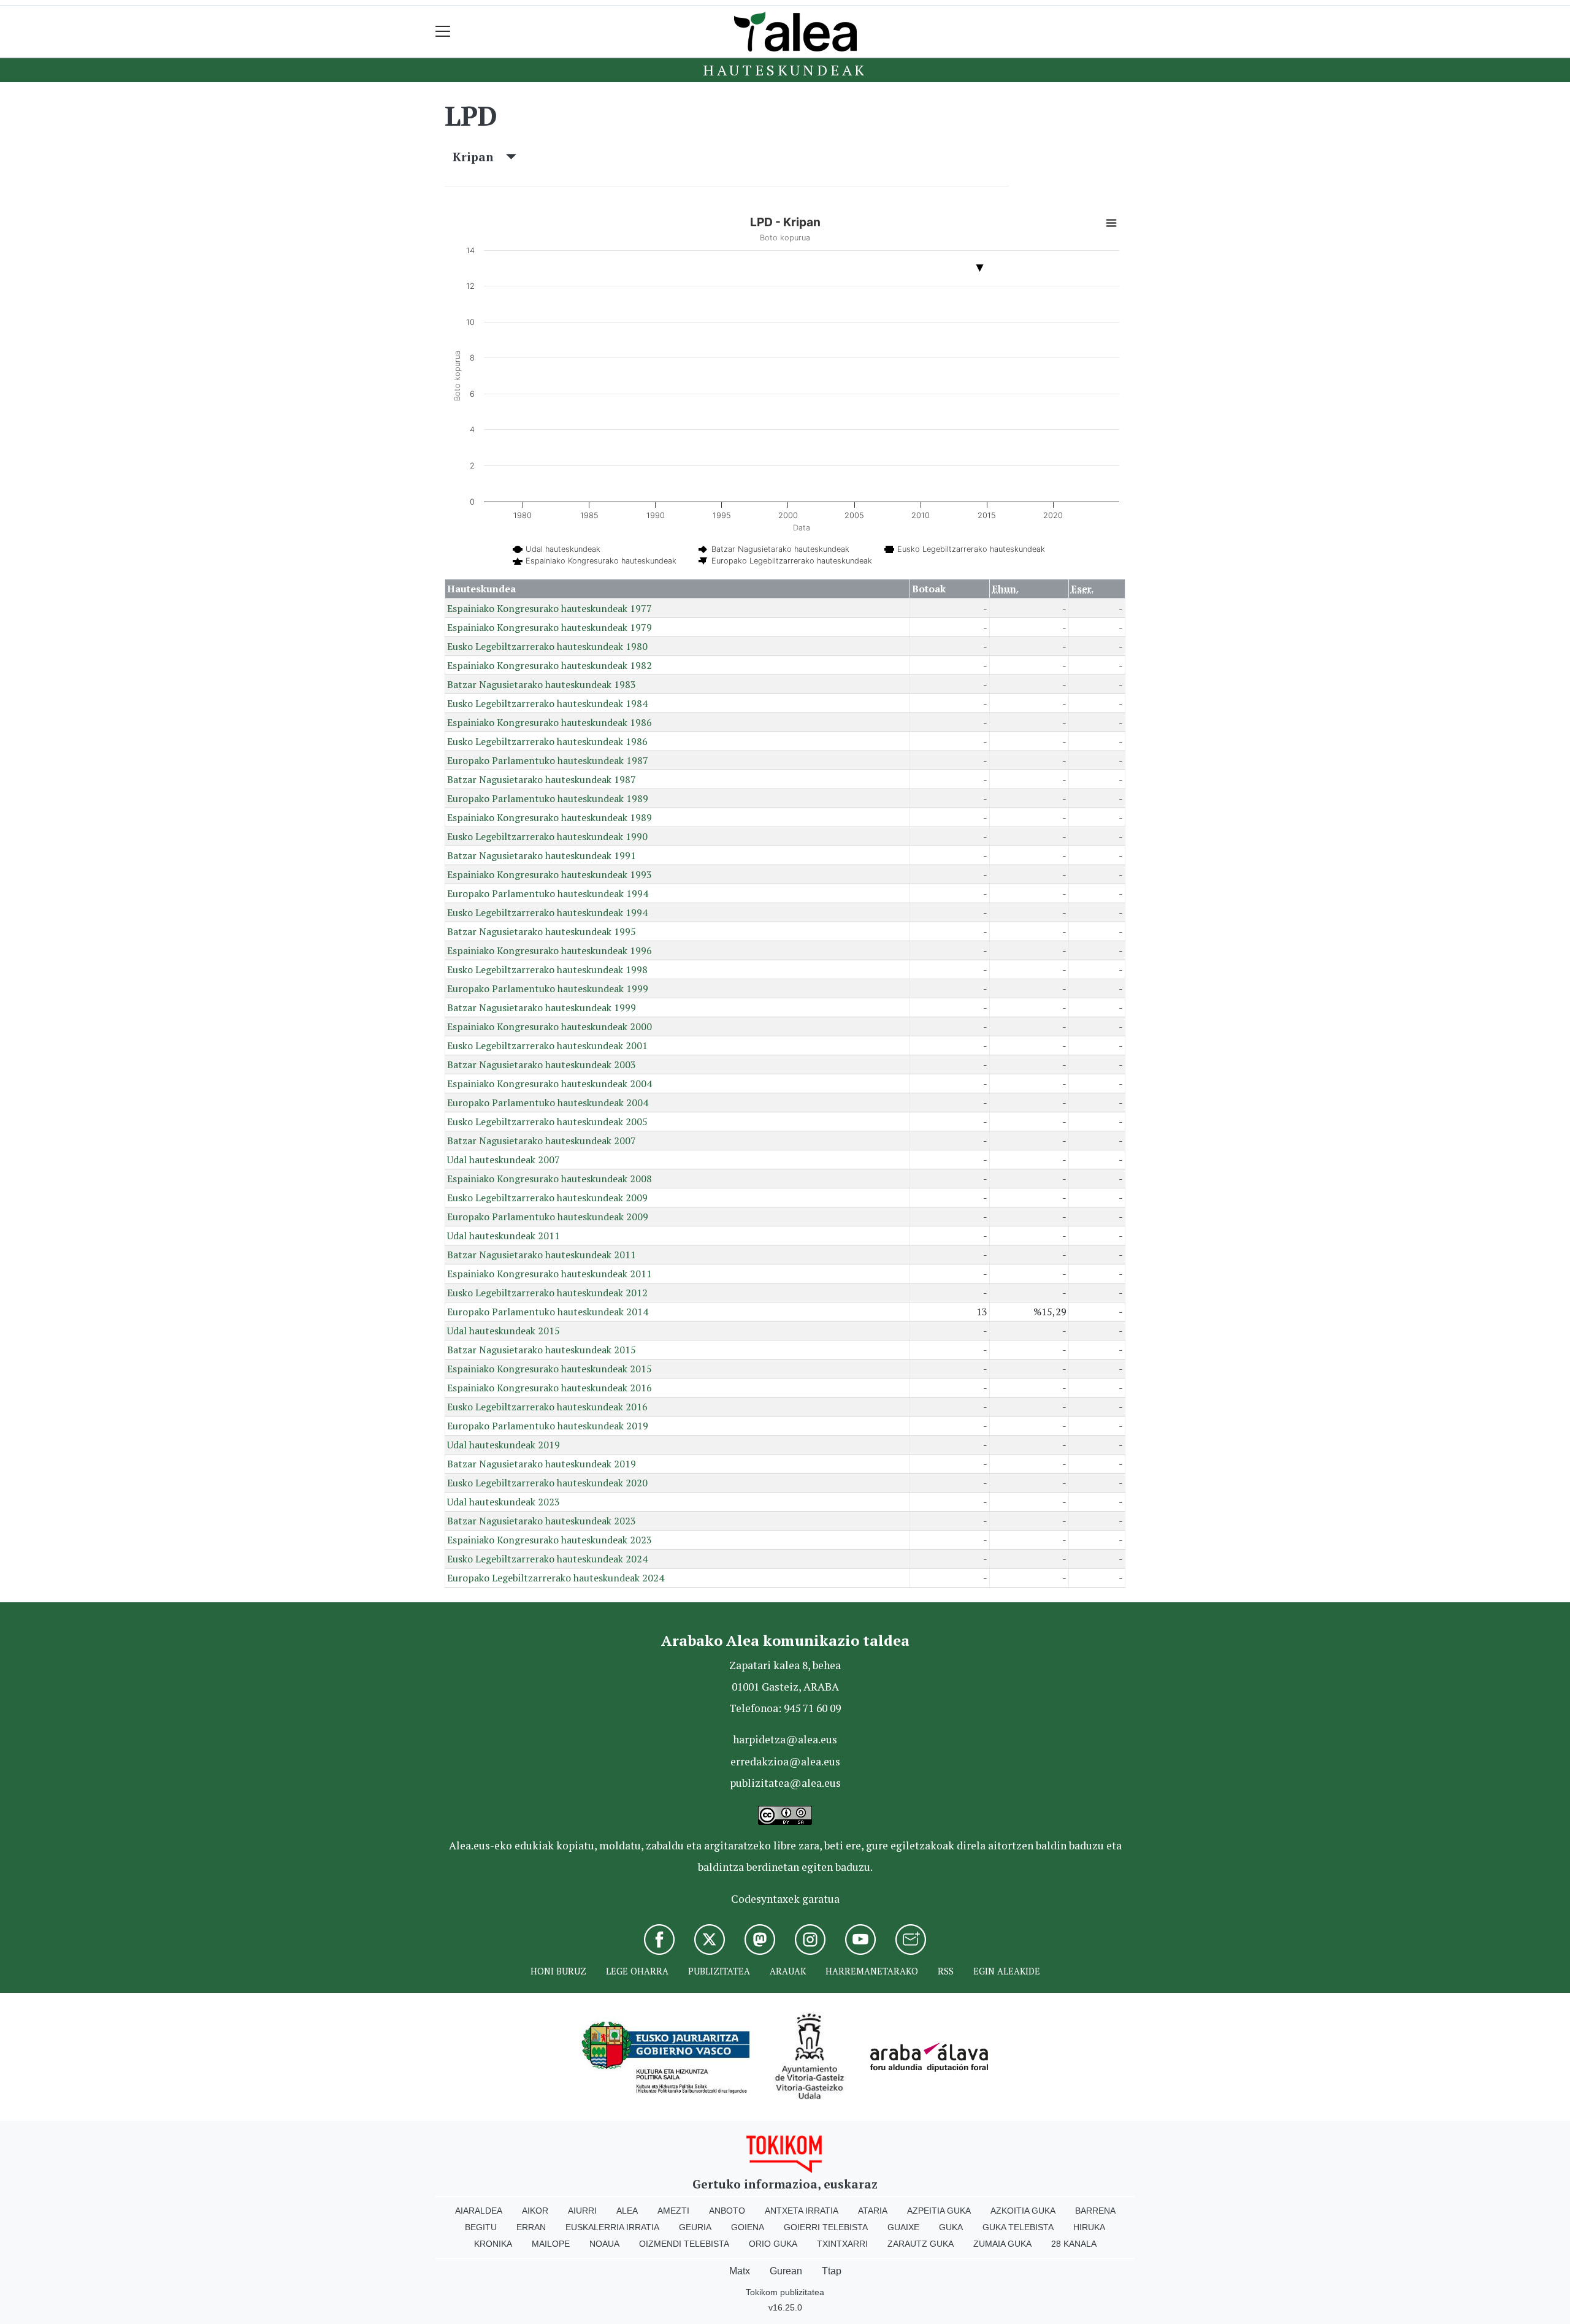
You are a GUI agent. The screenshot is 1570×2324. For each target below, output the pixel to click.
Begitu (481, 2227)
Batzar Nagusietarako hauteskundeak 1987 (542, 779)
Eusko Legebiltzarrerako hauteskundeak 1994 (547, 912)
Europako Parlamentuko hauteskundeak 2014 (548, 1312)
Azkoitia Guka (1023, 2211)
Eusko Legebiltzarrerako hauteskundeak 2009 (547, 1198)
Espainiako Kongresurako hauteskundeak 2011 (549, 1274)
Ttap (832, 2271)
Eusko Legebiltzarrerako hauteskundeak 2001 (547, 1045)
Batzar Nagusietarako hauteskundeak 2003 (542, 1065)
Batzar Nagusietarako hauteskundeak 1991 (542, 855)
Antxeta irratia (802, 2211)
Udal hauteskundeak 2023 (504, 1502)
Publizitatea (719, 1971)
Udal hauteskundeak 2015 (504, 1331)
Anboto (727, 2211)
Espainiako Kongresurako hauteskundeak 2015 (549, 1369)
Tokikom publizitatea (785, 2292)
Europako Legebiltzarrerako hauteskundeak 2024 (556, 1578)
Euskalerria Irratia (612, 2227)
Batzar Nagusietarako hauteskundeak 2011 (542, 1255)
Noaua (604, 2244)
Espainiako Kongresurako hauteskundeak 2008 (549, 1179)
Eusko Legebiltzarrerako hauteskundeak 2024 (547, 1559)
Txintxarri (842, 2244)
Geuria (695, 2227)
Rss (946, 1971)
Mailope (551, 2244)
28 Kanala (1074, 2244)
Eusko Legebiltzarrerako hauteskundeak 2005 (547, 1122)
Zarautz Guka (921, 2244)
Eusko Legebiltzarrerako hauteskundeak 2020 (547, 1483)
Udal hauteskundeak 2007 (504, 1160)
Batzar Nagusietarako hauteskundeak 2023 (542, 1521)
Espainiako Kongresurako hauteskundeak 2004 (549, 1084)
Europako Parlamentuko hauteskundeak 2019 (548, 1426)
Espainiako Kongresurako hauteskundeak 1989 (549, 817)
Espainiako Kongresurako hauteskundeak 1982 (549, 665)
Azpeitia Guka (939, 2211)
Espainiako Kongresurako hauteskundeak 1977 (549, 608)
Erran (531, 2227)
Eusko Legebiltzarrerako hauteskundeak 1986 (547, 741)
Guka (951, 2227)
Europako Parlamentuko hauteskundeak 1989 (548, 798)
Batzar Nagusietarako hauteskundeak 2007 (542, 1141)
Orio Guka (773, 2244)
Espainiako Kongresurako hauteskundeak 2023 (549, 1540)
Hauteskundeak (785, 70)
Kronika (493, 2244)
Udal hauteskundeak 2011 (504, 1236)
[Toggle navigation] (443, 32)
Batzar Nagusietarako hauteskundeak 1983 (542, 684)
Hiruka (1089, 2227)
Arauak (788, 1971)
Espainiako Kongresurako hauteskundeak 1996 (549, 950)
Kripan (479, 157)
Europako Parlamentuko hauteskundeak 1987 (548, 760)
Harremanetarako (872, 1971)
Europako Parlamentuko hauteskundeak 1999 (548, 988)
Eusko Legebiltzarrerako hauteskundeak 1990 (547, 836)
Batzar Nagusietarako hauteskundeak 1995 (542, 931)
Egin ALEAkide (1007, 1971)
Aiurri (582, 2211)
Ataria (873, 2211)
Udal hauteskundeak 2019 (504, 1445)
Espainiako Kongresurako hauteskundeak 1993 (549, 874)
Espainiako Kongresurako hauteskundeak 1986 (549, 722)
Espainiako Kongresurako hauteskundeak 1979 (549, 627)
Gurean (786, 2271)
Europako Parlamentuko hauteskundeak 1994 (548, 893)
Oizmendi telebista (684, 2244)
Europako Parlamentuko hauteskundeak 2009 (548, 1217)
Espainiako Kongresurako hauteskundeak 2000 (549, 1026)
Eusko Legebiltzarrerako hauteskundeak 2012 (547, 1293)
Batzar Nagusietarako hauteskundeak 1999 (542, 1007)
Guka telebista (1018, 2227)
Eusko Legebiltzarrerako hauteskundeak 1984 (547, 703)
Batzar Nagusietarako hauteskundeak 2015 (542, 1350)
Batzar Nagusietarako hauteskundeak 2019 (542, 1464)
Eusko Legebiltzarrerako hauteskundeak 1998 (547, 969)
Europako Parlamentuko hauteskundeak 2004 (548, 1103)
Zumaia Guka (1002, 2244)
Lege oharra (637, 1971)
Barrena (1095, 2211)
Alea (627, 2211)
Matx (740, 2271)
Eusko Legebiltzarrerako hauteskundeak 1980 (547, 646)
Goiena (748, 2227)
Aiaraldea (479, 2211)
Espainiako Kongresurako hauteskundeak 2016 (549, 1388)
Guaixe (903, 2227)
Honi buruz (558, 1971)
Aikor (535, 2211)
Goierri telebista (826, 2227)
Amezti (673, 2211)
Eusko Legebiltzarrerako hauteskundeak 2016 (547, 1407)
